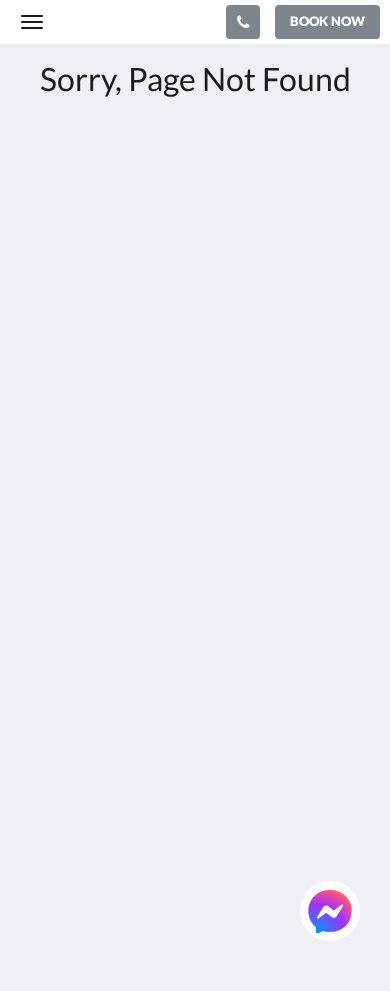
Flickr (39, 790)
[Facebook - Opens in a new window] (40, 411)
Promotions (61, 739)
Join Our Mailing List (91, 504)
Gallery (45, 722)
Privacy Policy (68, 538)
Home (41, 671)
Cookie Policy (67, 555)
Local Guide (60, 773)
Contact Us (59, 807)
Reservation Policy (84, 521)
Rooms (44, 688)
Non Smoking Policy (88, 572)
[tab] (195, 471)
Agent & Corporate (85, 756)
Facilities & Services (87, 705)
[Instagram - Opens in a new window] (150, 411)
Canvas (130, 936)
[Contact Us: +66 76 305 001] (243, 22)
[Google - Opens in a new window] (95, 411)
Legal (38, 589)
